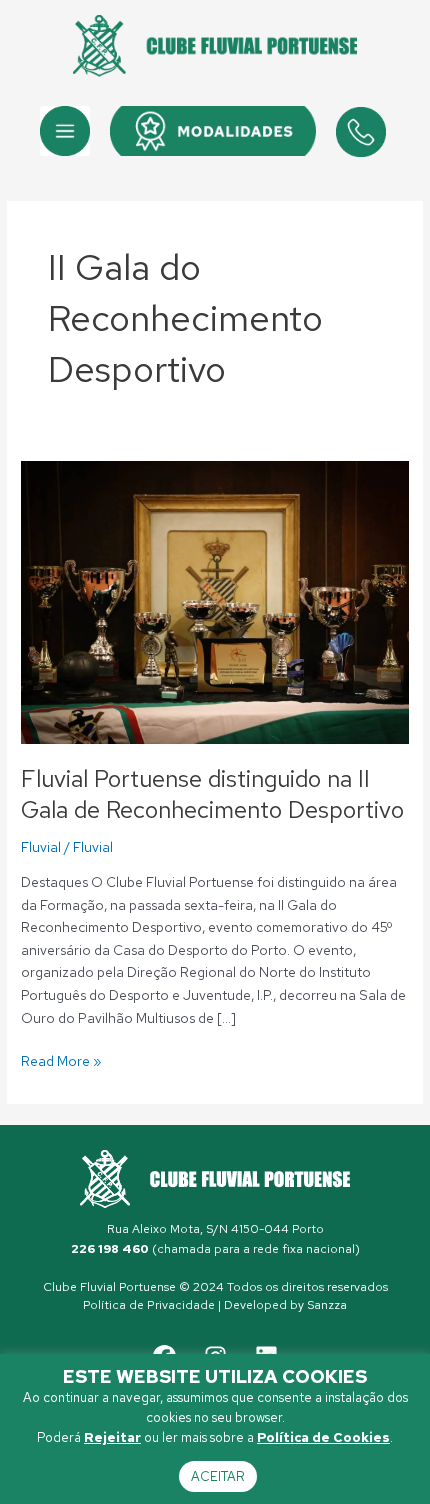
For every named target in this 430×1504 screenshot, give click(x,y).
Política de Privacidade (149, 1305)
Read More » (61, 1060)
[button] (65, 131)
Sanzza (327, 1305)
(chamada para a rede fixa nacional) (215, 1249)
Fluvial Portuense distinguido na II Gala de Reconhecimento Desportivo (212, 794)
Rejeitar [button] (112, 1437)
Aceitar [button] (218, 1476)
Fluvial (41, 847)
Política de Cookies (323, 1437)
